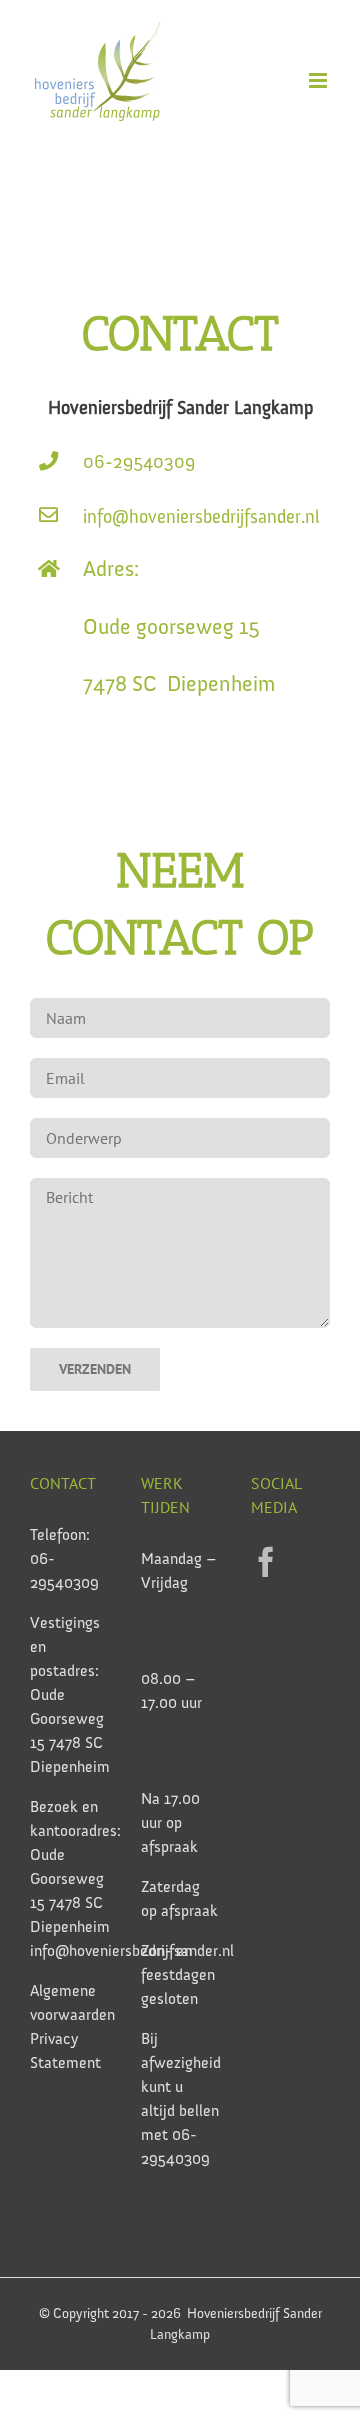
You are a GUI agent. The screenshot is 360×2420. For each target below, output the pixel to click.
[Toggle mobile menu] (319, 80)
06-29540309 (149, 461)
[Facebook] (266, 1562)
